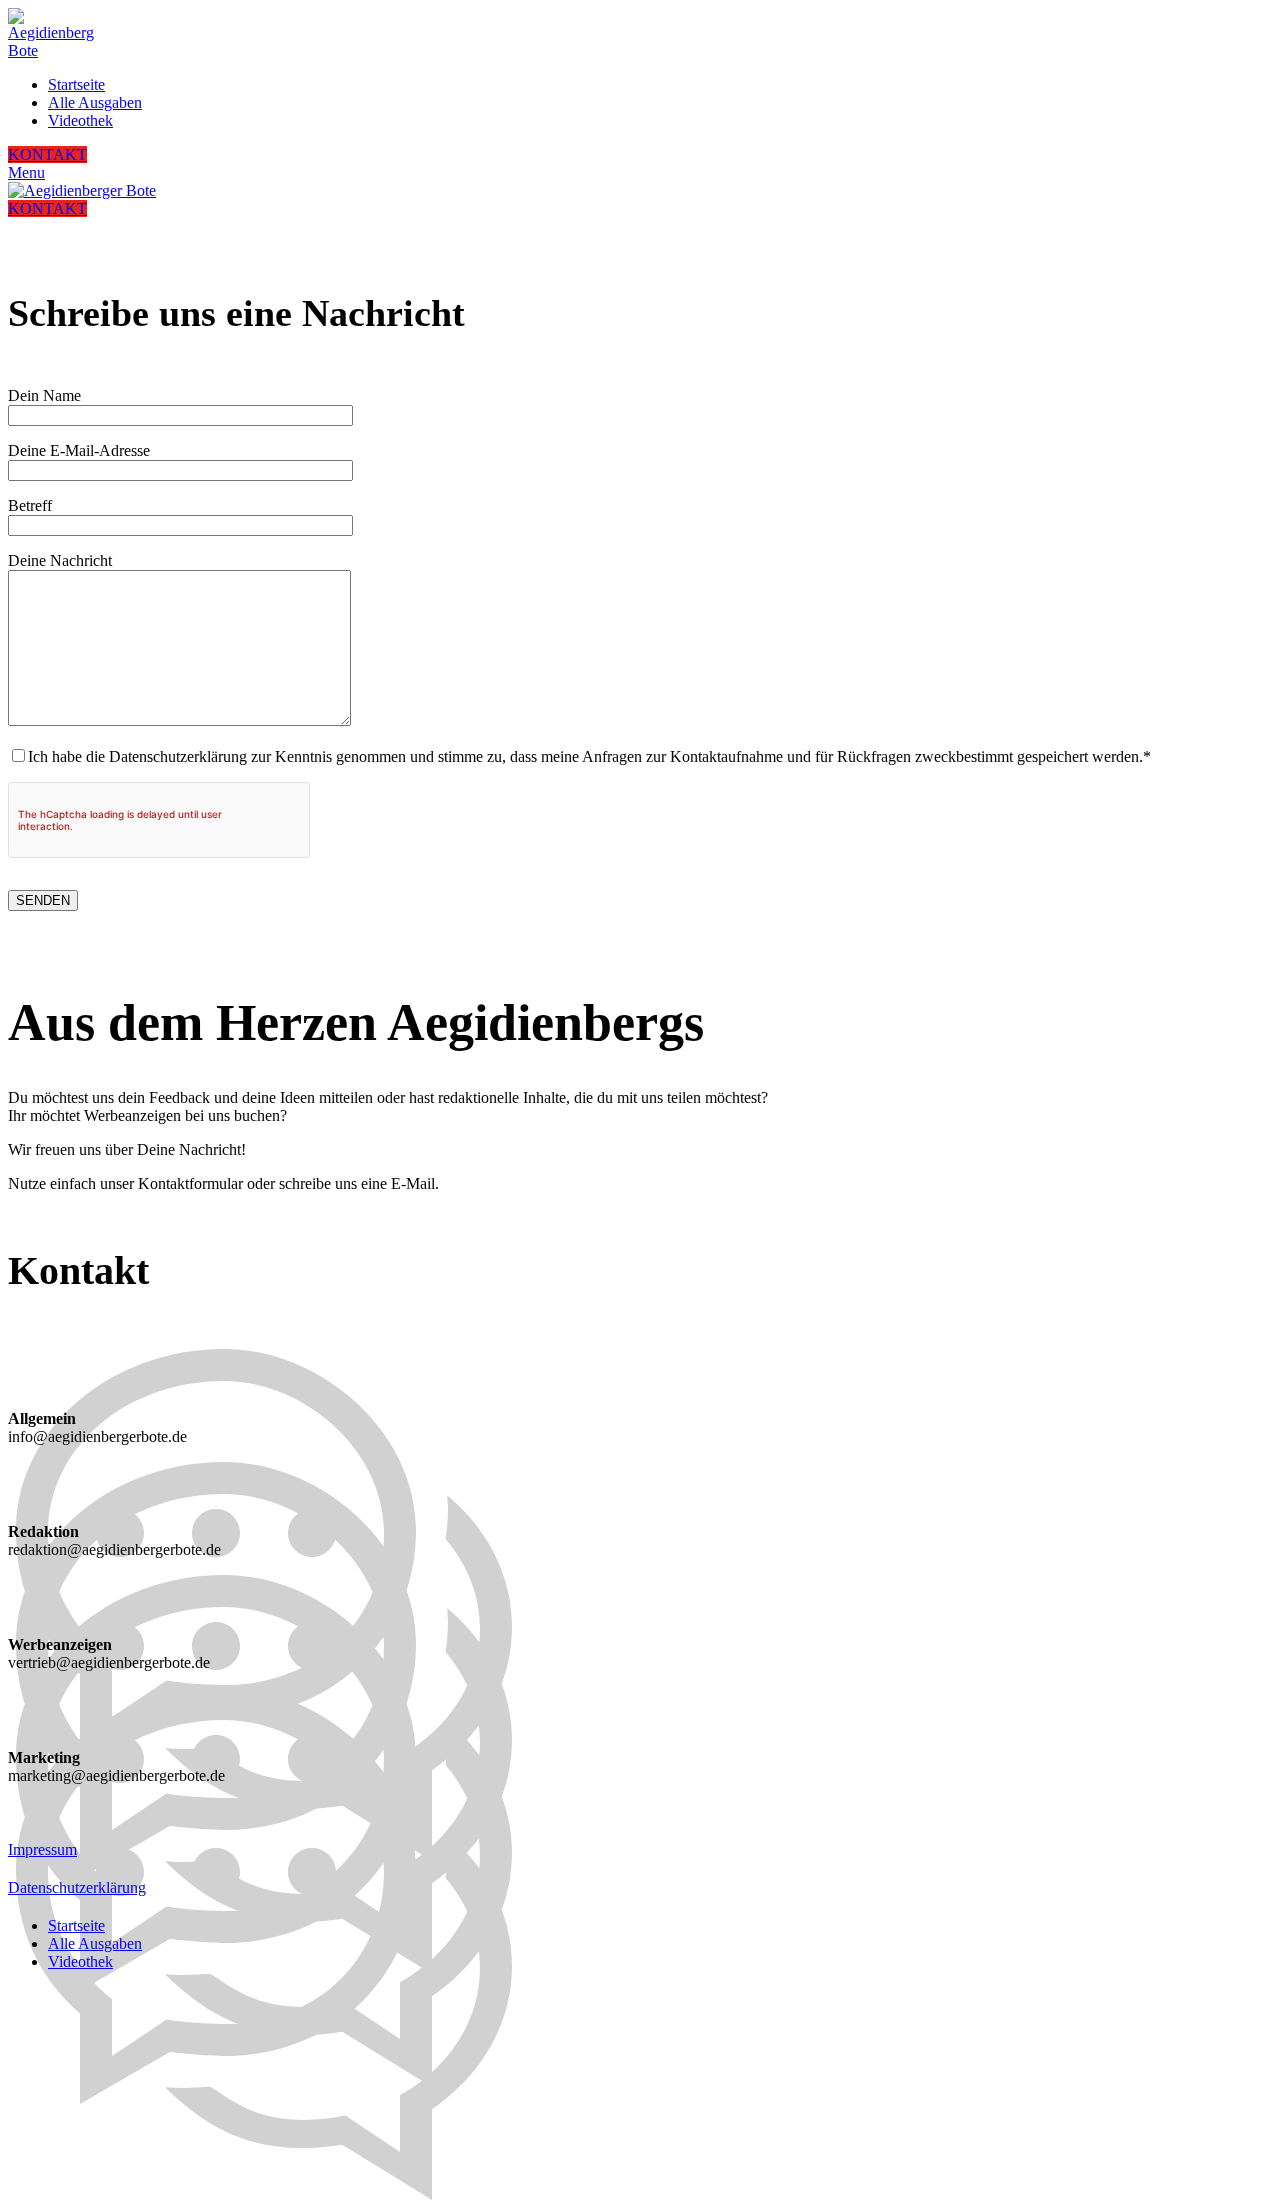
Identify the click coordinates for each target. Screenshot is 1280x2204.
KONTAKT (47, 154)
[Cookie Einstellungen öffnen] (158, 2131)
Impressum (42, 1849)
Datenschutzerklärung (77, 1887)
